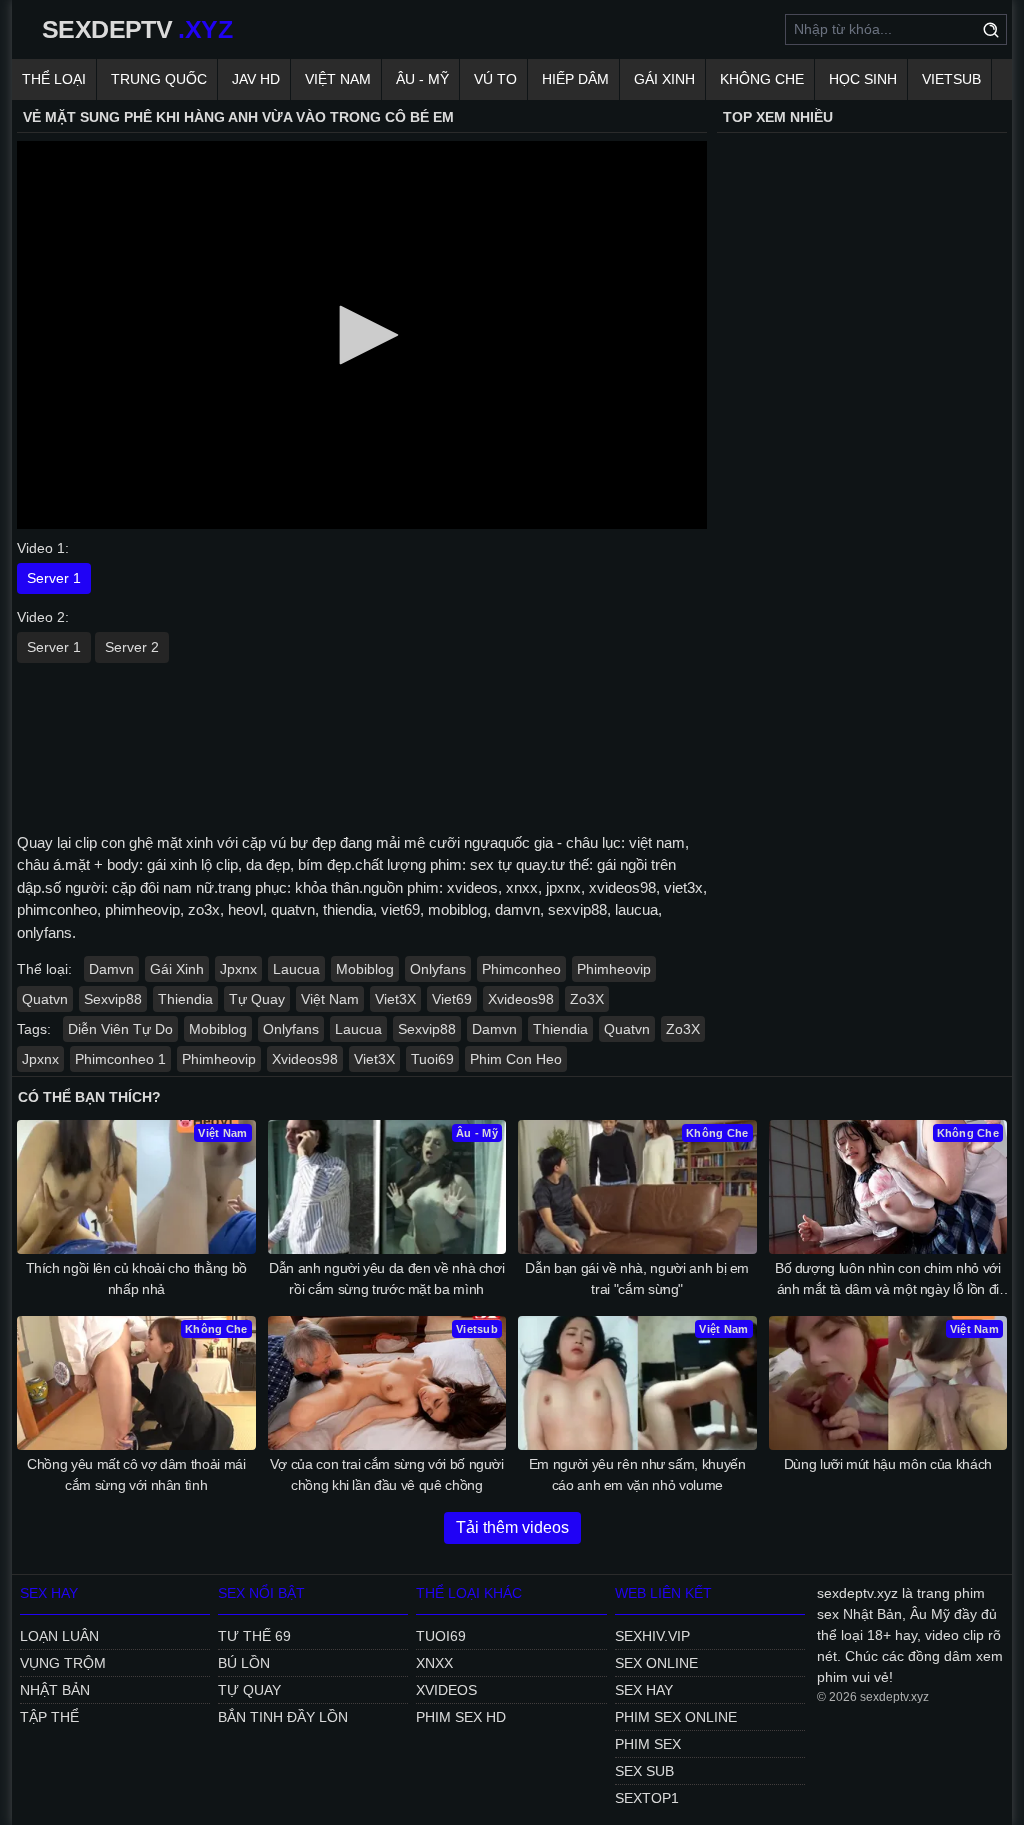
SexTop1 (647, 1798)
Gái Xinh (664, 79)
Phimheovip (614, 969)
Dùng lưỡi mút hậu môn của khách (888, 1464)
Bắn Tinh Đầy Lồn (283, 1717)
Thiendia (185, 999)
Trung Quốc (159, 79)
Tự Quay (257, 999)
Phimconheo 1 (120, 1059)
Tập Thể (49, 1717)
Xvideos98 (521, 999)
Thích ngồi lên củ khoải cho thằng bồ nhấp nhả (136, 1278)
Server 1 (54, 578)
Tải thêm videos (512, 1527)
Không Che (762, 79)
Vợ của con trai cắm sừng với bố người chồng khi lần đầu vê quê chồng (387, 1474)
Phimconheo (521, 969)
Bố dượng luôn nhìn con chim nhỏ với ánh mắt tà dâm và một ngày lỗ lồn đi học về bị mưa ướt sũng (888, 1280)
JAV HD (256, 79)
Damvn (111, 969)
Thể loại (54, 79)
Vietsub (951, 79)
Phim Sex (648, 1744)
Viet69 (452, 999)
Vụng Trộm (63, 1663)
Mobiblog (365, 969)
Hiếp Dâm (575, 79)
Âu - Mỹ (422, 79)
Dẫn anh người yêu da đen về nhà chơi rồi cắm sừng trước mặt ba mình (386, 1278)
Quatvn (45, 999)
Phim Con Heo (516, 1059)
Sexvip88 (113, 999)
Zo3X (587, 999)
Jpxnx (238, 969)
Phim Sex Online (676, 1717)
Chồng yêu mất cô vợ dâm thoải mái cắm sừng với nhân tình (136, 1474)
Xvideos (446, 1690)
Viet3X (395, 999)
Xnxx (434, 1663)
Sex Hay (644, 1690)
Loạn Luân (59, 1636)
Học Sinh (863, 79)
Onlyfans (438, 969)
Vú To (495, 79)
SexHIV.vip (652, 1636)
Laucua (296, 969)
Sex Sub (644, 1771)
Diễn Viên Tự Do (120, 1029)
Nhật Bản (55, 1690)
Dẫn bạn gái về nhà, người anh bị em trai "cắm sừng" (637, 1278)
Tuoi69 (432, 1059)
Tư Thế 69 (254, 1636)
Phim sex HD (461, 1717)
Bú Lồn (244, 1663)
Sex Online (656, 1663)
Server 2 (132, 647)
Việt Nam (338, 79)
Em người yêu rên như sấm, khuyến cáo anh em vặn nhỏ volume (637, 1474)
